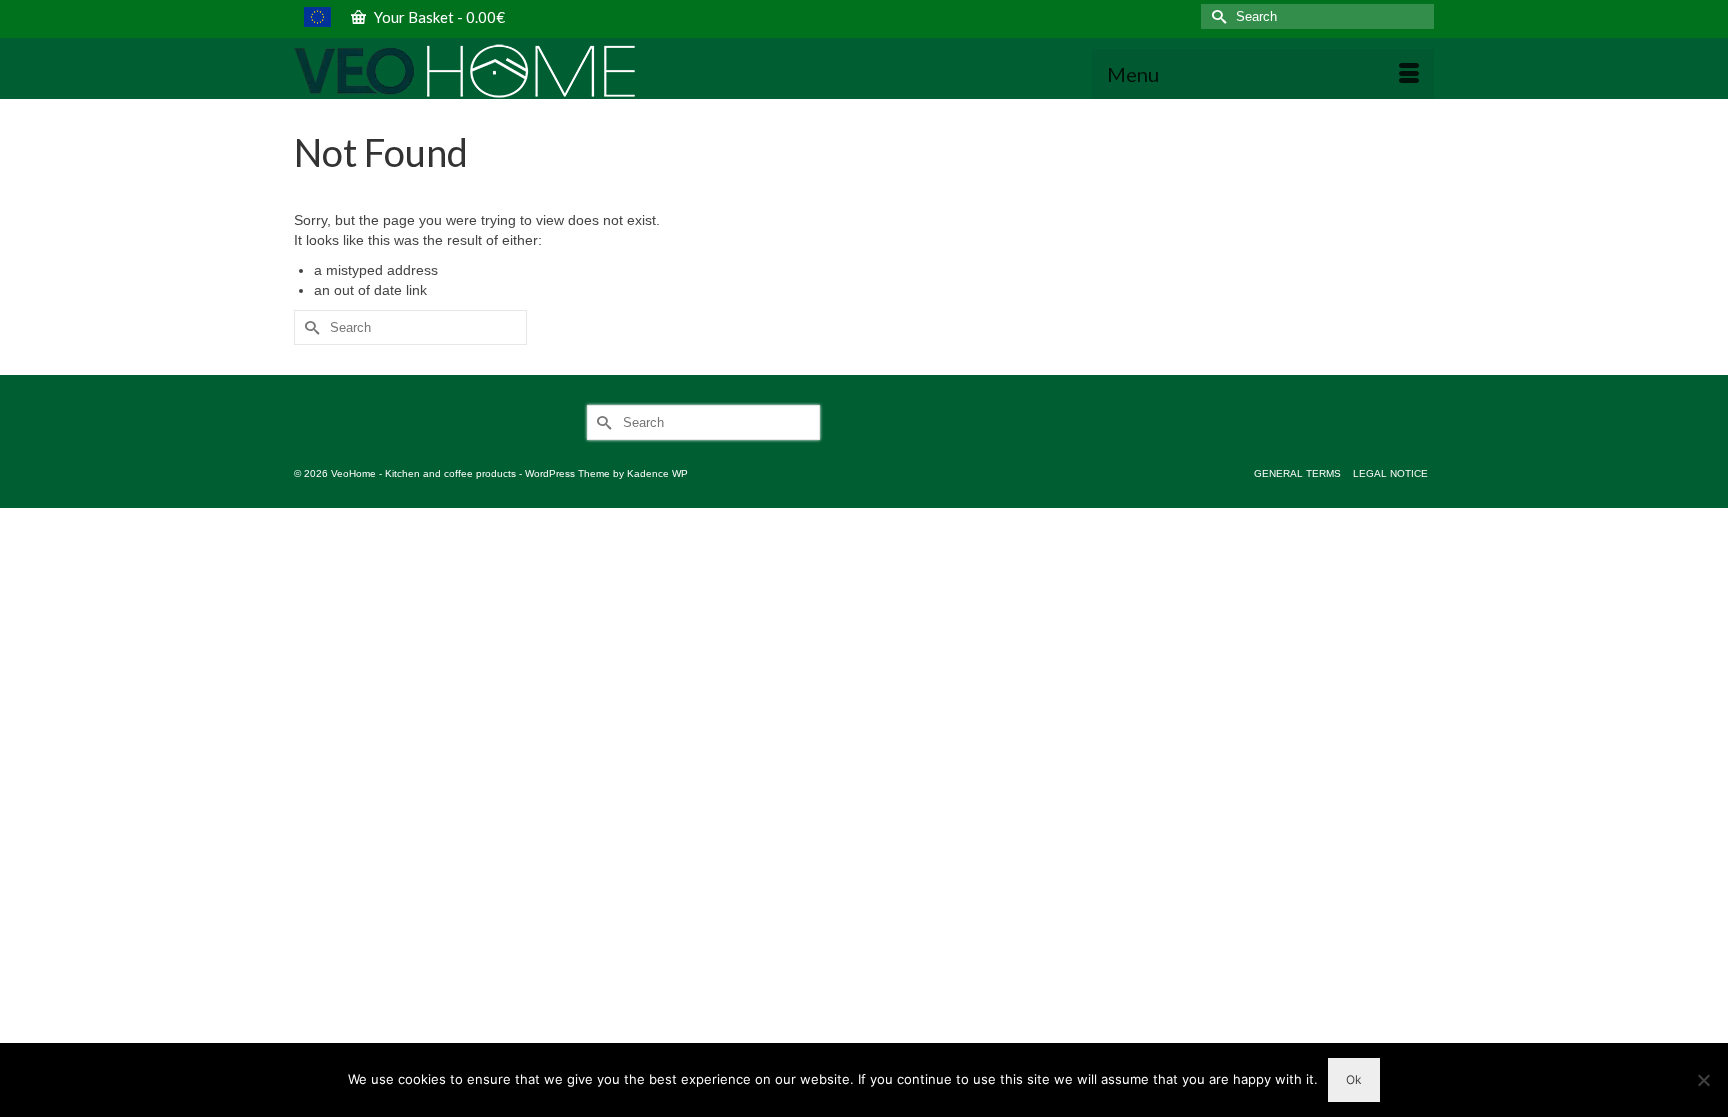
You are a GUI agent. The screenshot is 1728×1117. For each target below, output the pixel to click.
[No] (1703, 1080)
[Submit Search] (1216, 16)
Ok (1354, 1079)
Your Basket (438, 17)
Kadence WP (657, 473)
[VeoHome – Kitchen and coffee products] (474, 71)
